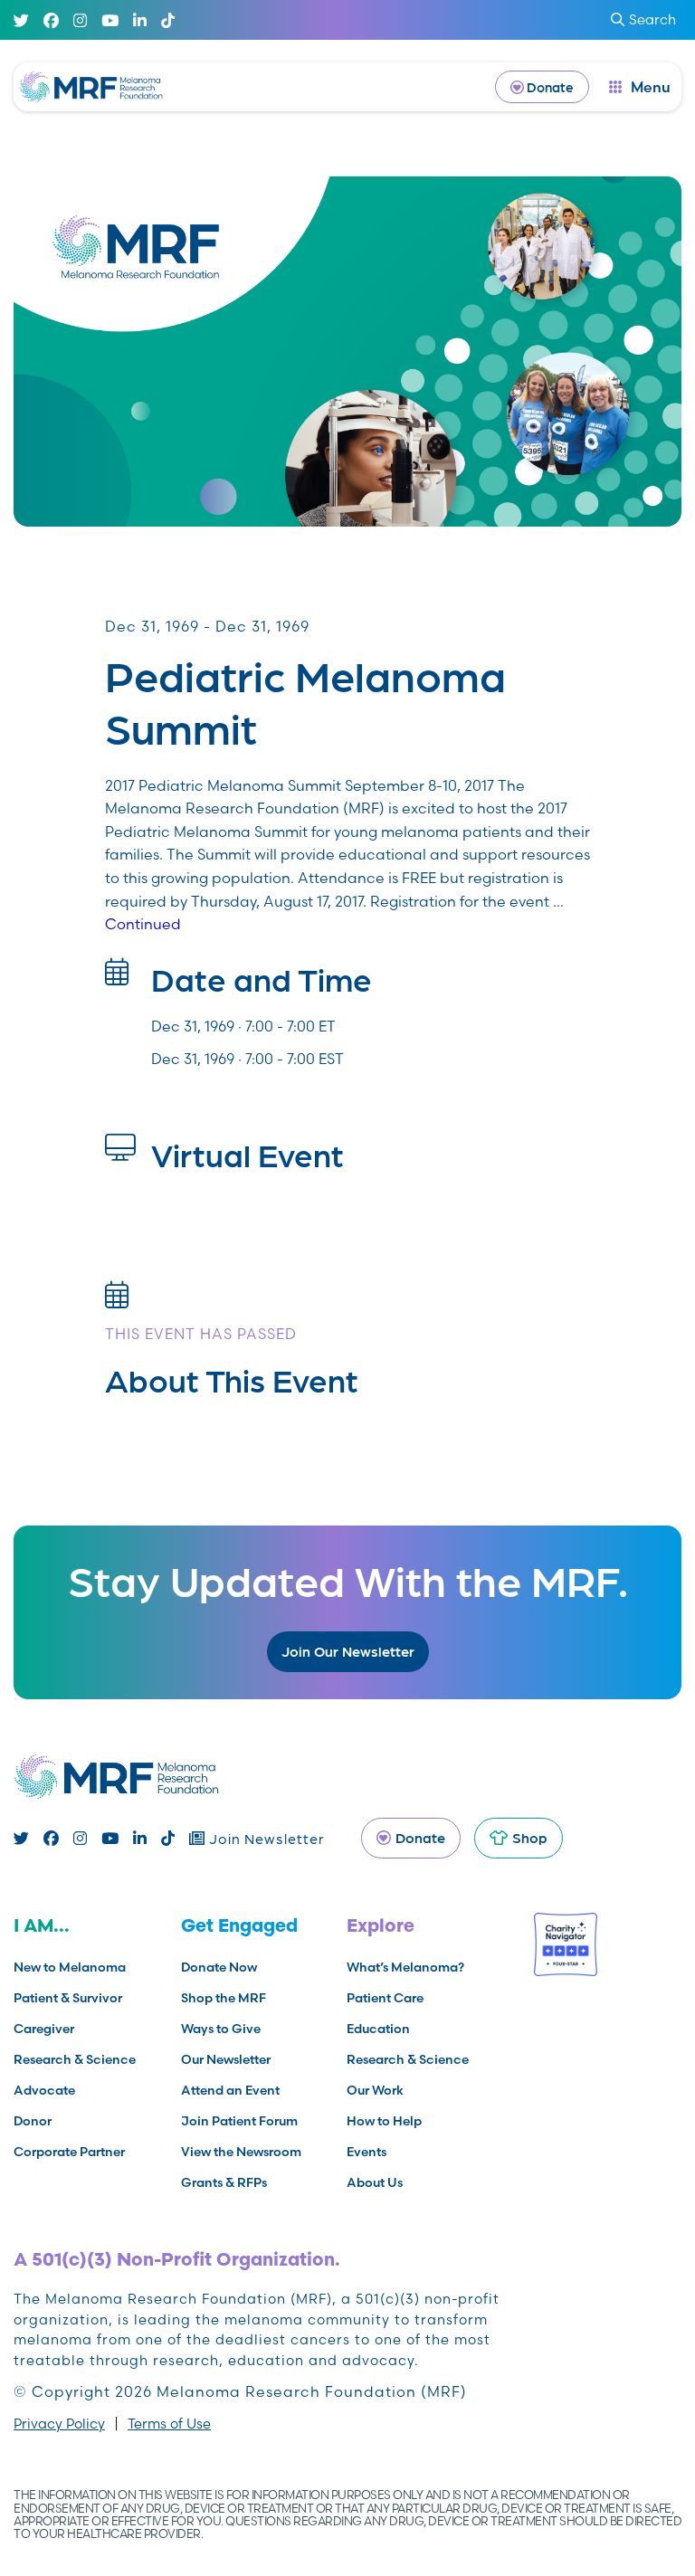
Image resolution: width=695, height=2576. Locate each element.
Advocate (44, 2090)
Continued (143, 924)
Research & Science (75, 2059)
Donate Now (219, 1967)
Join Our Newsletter (348, 1651)
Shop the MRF (224, 1998)
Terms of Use (169, 2424)
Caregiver (44, 2029)
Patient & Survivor (68, 1998)
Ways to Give (221, 2029)
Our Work (375, 2090)
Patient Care (385, 1998)
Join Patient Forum (239, 2121)
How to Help (384, 2121)
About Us (375, 2182)
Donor (33, 2121)
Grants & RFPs (224, 2182)
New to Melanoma (70, 1967)
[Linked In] (140, 20)
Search (652, 19)
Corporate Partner (69, 2152)
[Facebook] (51, 20)
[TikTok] (168, 20)
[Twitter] (21, 20)
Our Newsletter (226, 2059)
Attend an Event (230, 2090)
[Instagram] (80, 20)
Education (378, 2029)
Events (367, 2152)
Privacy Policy (59, 2424)
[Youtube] (110, 20)
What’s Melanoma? (405, 1967)
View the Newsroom (241, 2152)
